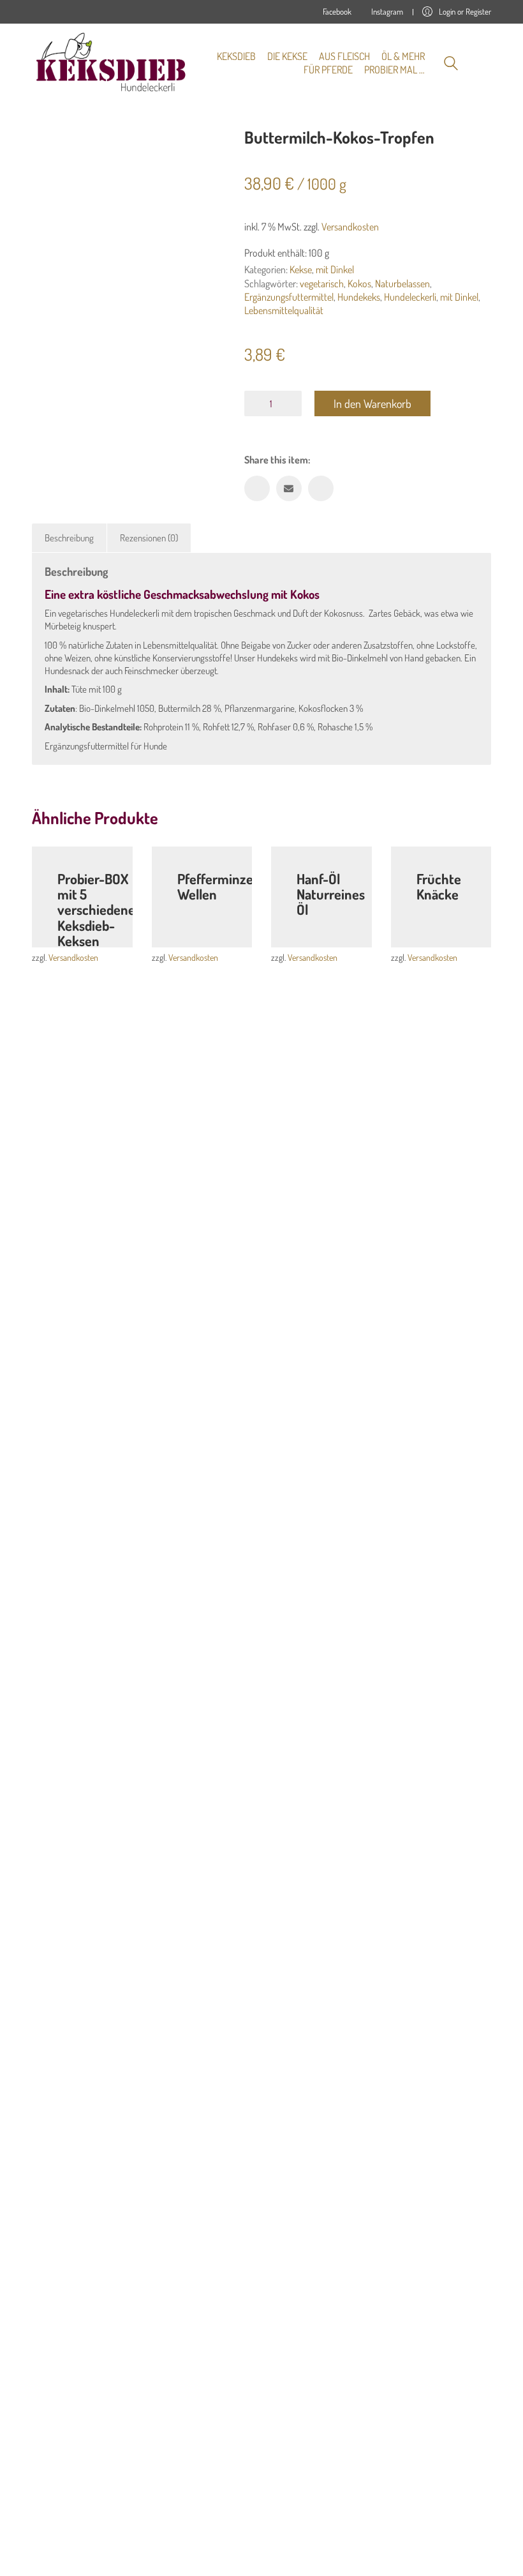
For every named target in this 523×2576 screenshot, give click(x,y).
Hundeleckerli (410, 297)
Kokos (359, 283)
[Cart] (484, 63)
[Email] (289, 488)
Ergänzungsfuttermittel (289, 297)
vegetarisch (322, 283)
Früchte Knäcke (439, 886)
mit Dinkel (335, 269)
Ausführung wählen (100, 928)
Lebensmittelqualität (284, 310)
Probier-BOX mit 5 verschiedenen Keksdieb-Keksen (100, 909)
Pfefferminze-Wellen (218, 886)
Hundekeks (359, 297)
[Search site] (451, 65)
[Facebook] (257, 488)
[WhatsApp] (321, 488)
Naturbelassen (402, 283)
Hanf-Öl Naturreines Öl (331, 894)
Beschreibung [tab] (69, 538)
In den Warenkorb (372, 403)
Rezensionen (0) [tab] (149, 538)
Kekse (301, 269)
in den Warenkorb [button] (219, 928)
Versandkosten (350, 227)
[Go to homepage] (112, 63)
